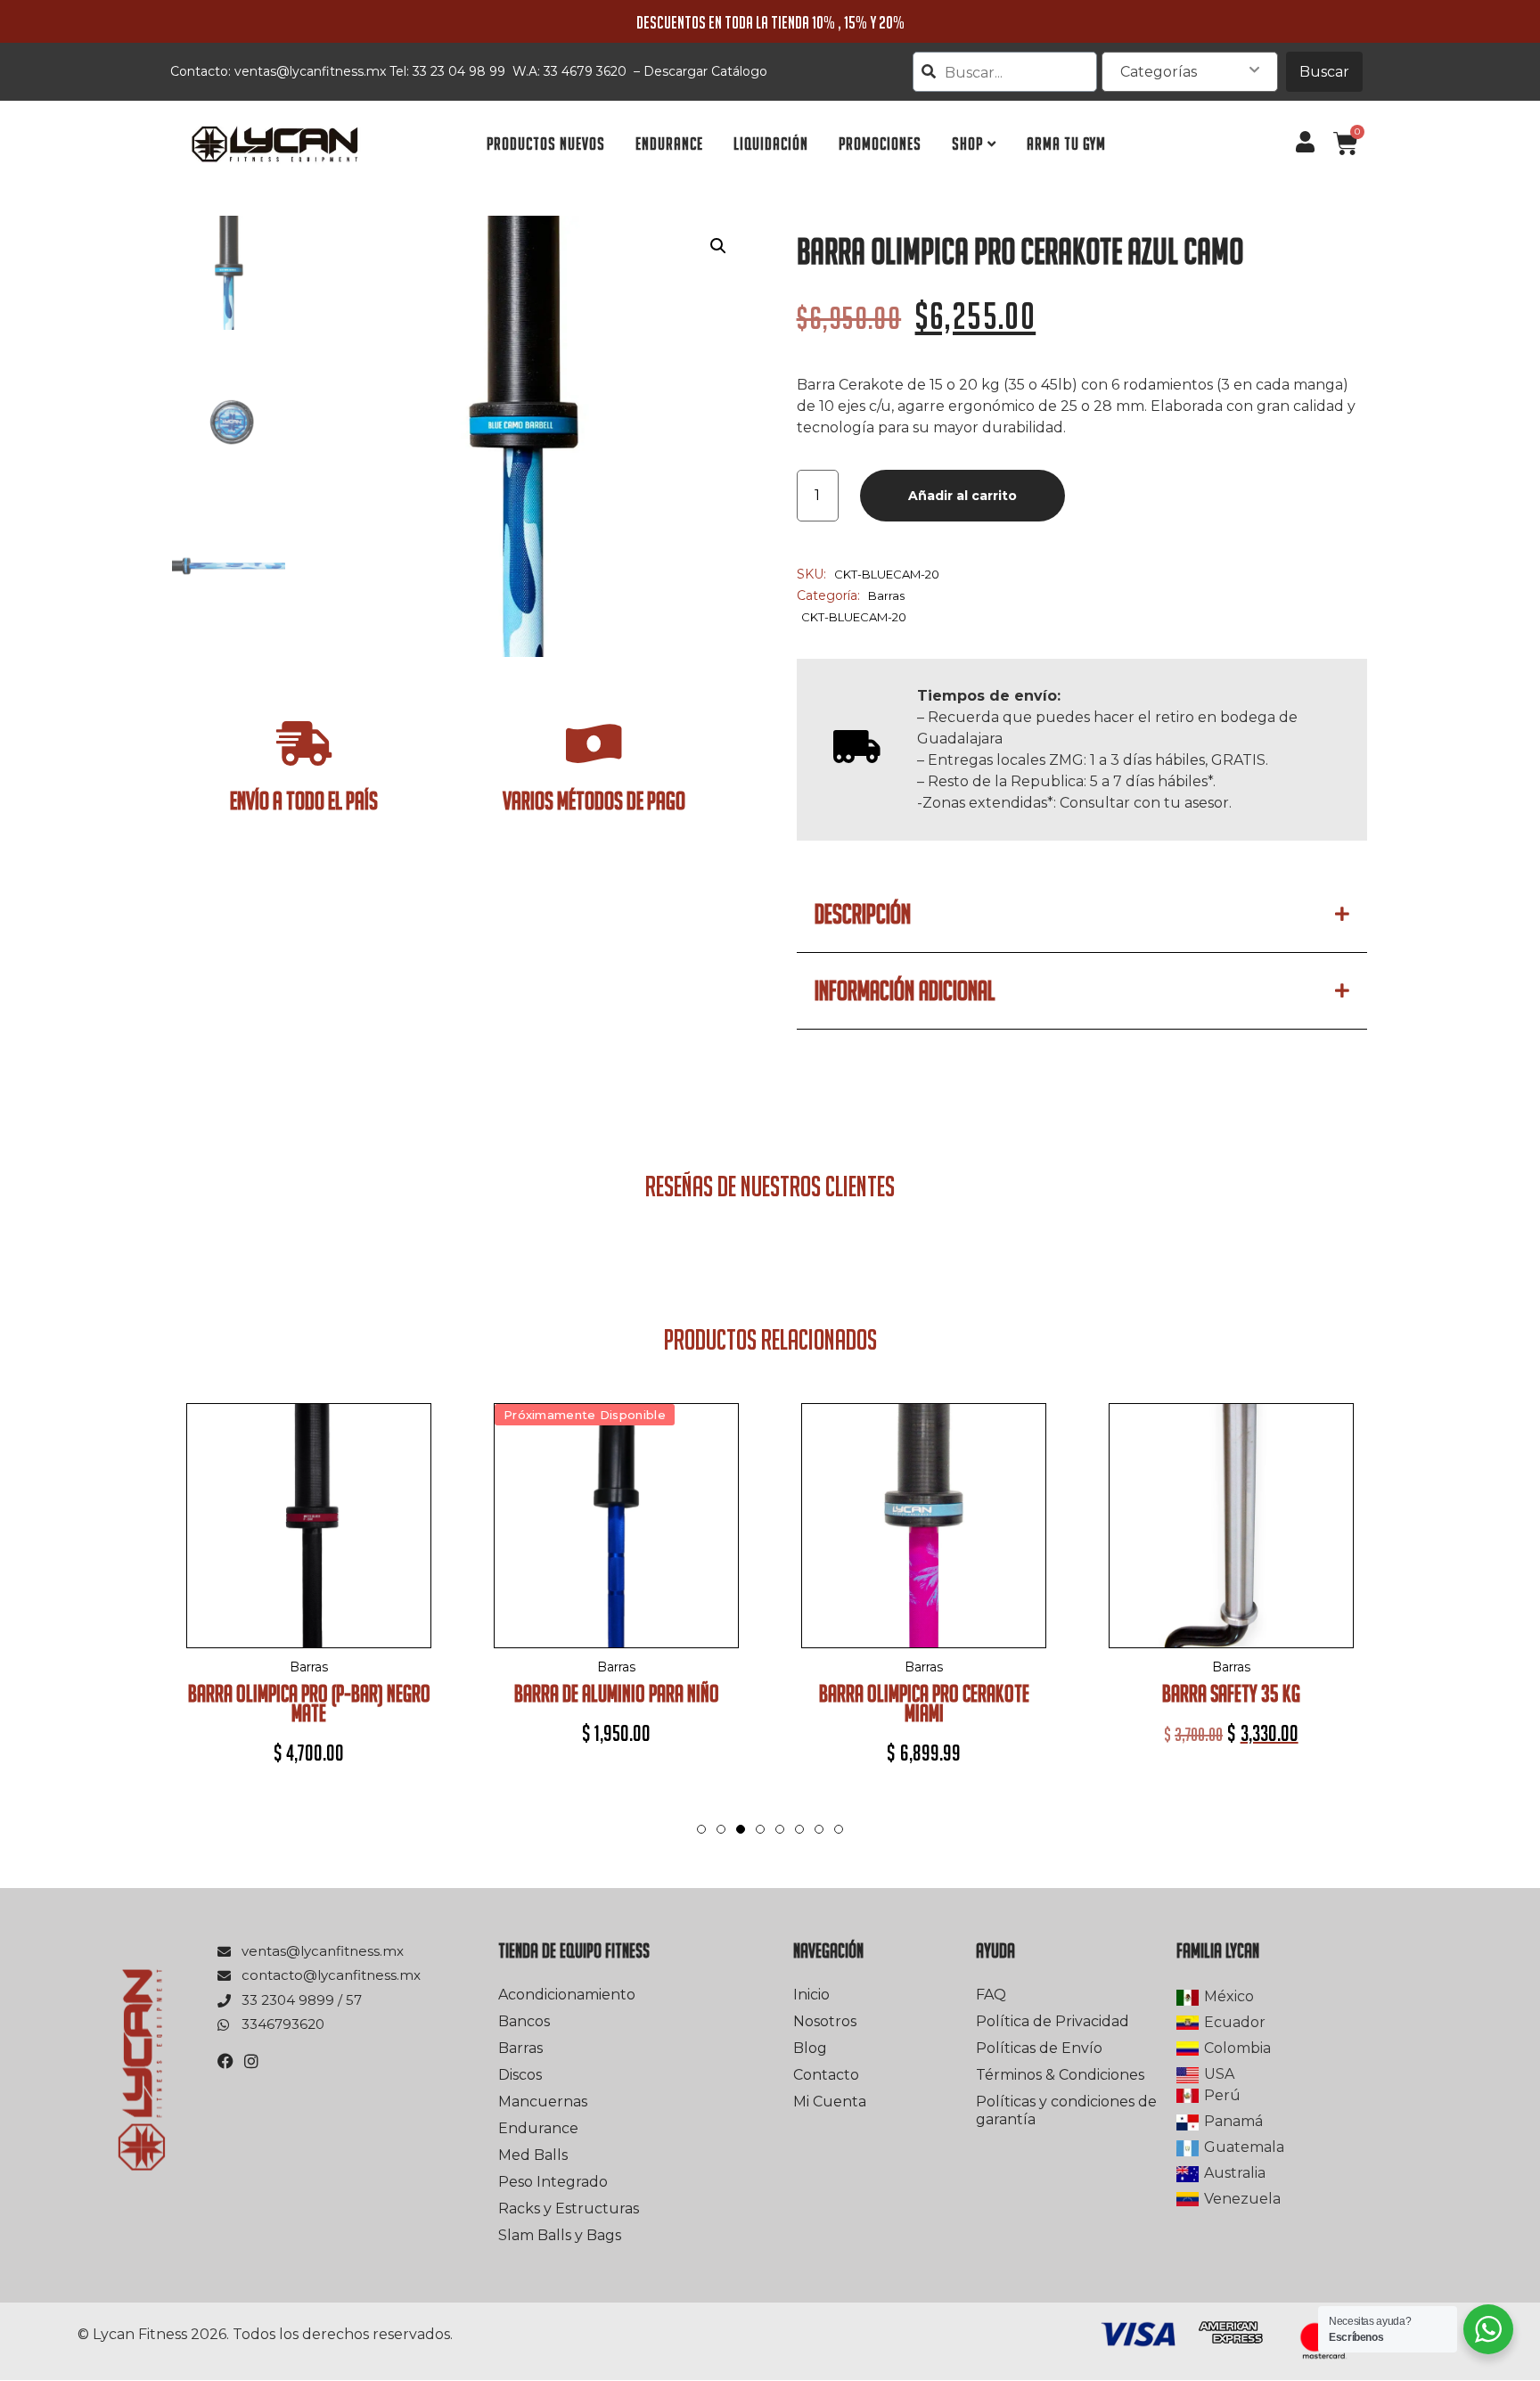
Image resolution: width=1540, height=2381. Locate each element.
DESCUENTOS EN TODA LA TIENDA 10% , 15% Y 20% (770, 22)
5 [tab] (780, 1829)
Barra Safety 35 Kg (1231, 1693)
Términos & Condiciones (1060, 2075)
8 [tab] (839, 1829)
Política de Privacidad (1053, 2021)
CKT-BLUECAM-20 (854, 617)
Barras (886, 595)
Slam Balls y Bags (560, 2235)
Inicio (811, 1995)
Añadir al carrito (962, 496)
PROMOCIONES (880, 144)
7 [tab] (819, 1829)
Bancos (524, 2021)
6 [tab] (799, 1829)
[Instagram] (251, 2061)
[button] (718, 246)
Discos (520, 2075)
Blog (810, 2048)
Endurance (538, 2128)
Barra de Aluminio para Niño (617, 1693)
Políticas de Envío (1039, 2048)
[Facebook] (225, 2061)
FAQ (991, 1995)
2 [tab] (721, 1829)
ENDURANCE (669, 144)
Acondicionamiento (567, 1995)
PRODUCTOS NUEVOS (546, 144)
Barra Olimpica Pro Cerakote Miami (924, 1703)
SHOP (967, 144)
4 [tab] (760, 1829)
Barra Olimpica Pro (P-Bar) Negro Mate (309, 1703)
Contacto (826, 2075)
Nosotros (825, 2021)
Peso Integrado (553, 2182)
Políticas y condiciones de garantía (1066, 2110)
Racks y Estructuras (569, 2209)
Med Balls (533, 2155)
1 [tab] (701, 1829)
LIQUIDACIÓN (771, 144)
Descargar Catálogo (705, 71)
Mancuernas (543, 2102)
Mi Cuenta (830, 2102)
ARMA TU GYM (1066, 144)
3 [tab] (741, 1847)
